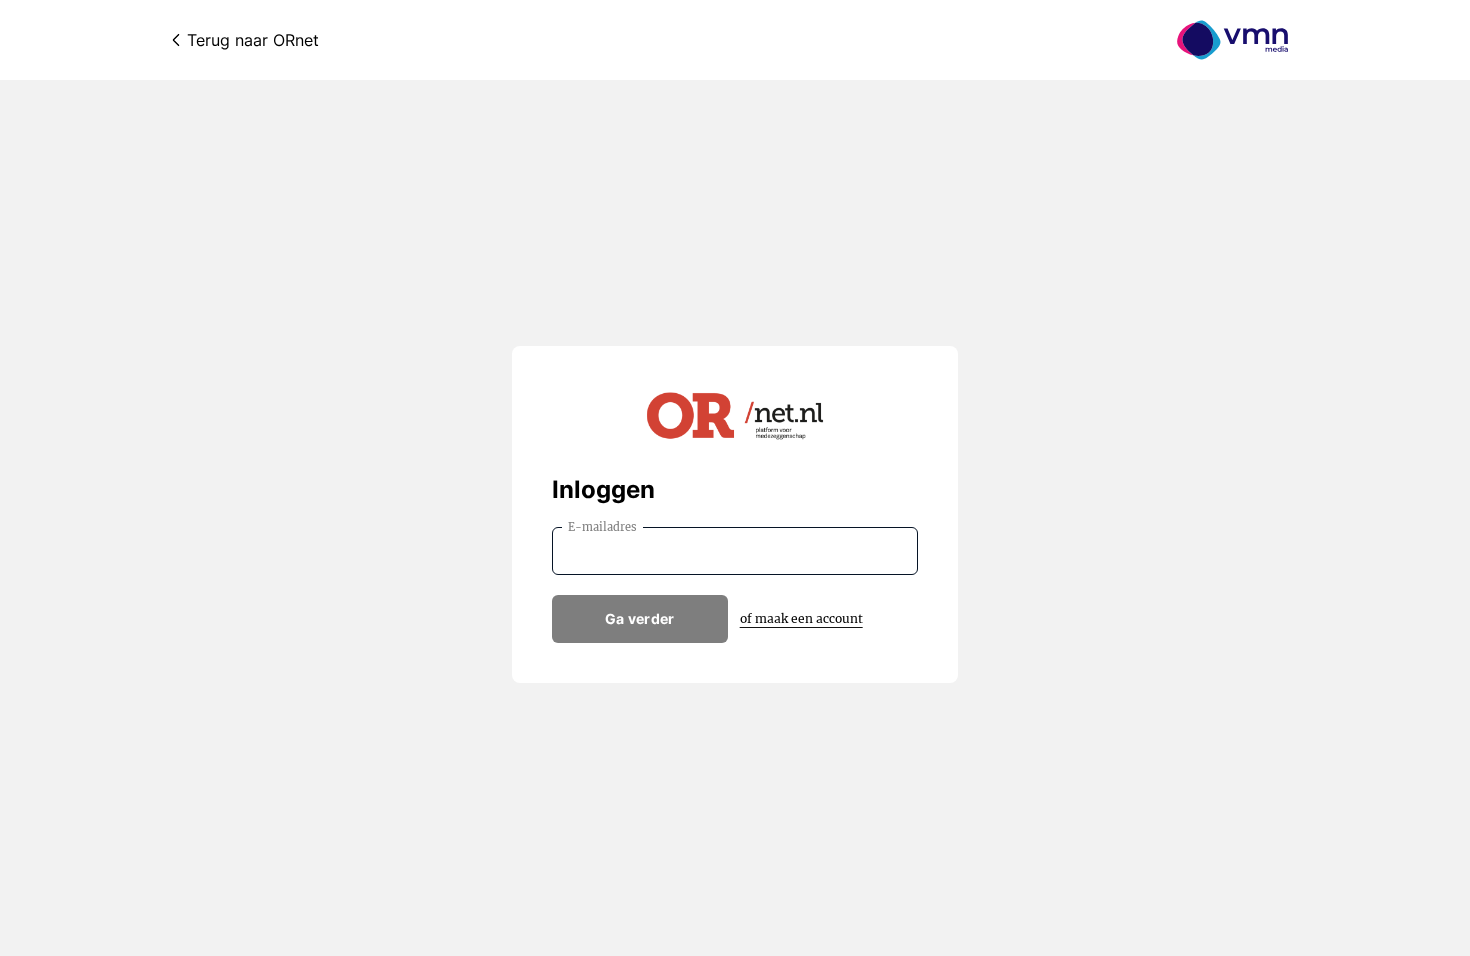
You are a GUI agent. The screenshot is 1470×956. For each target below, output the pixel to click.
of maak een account (801, 618)
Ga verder (640, 618)
